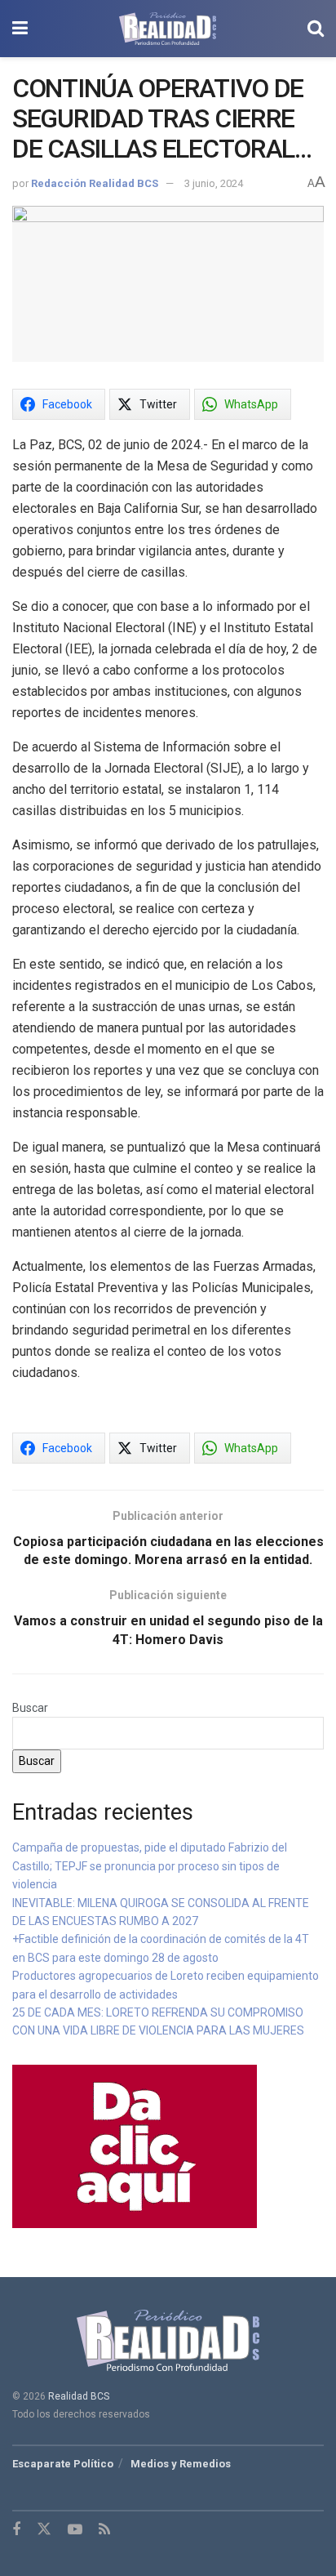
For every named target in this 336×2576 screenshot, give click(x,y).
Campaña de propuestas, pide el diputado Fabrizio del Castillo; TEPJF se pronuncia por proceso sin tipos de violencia (150, 1866)
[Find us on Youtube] (75, 2530)
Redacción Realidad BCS (95, 183)
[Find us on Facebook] (16, 2530)
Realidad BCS (79, 2396)
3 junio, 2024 (214, 183)
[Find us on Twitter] (44, 2529)
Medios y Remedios (181, 2464)
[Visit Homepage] (168, 29)
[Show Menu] (20, 29)
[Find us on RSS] (104, 2530)
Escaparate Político (63, 2464)
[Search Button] (316, 29)
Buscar (30, 1708)
